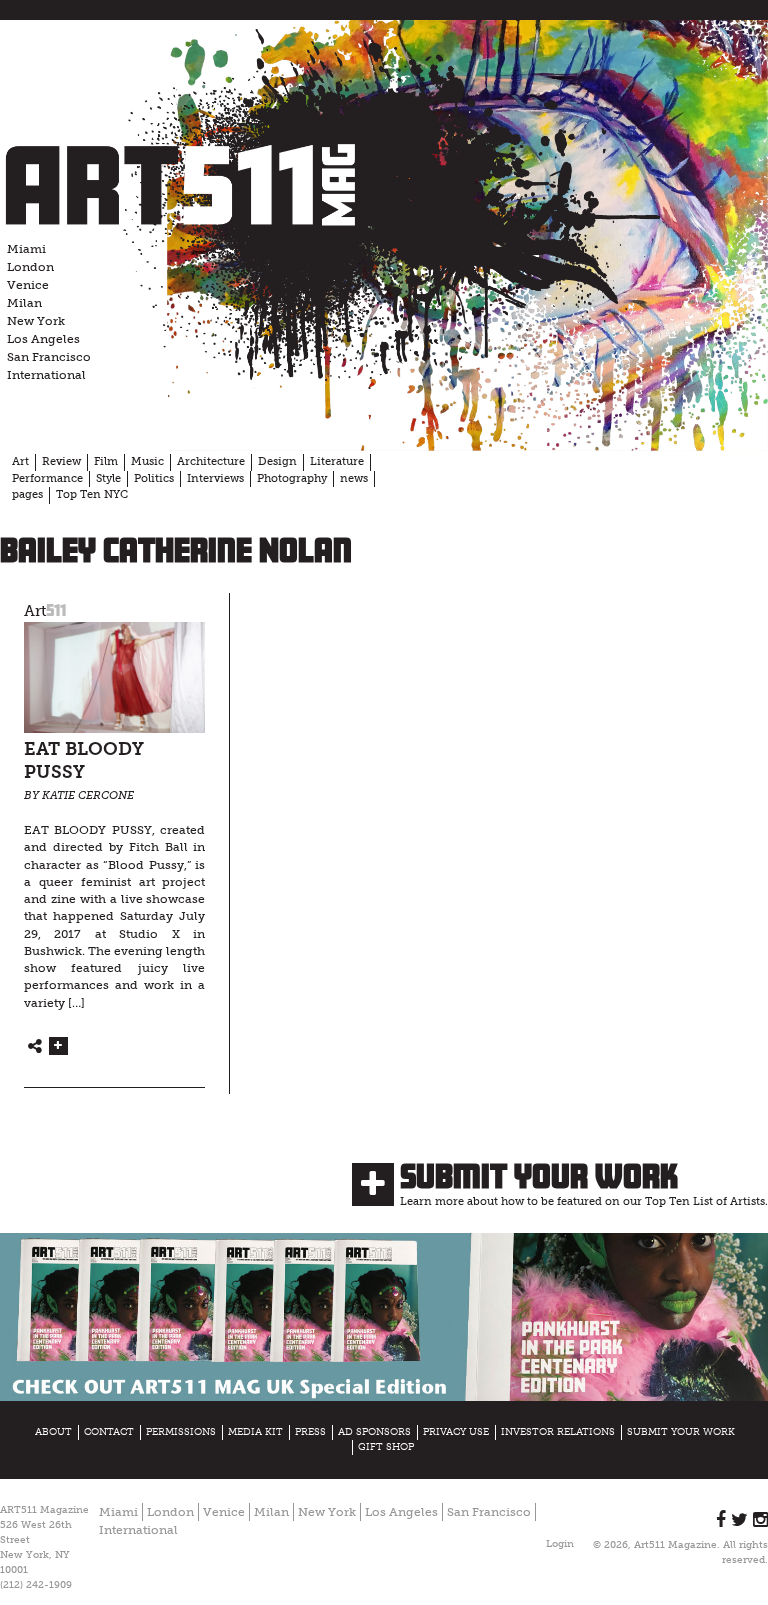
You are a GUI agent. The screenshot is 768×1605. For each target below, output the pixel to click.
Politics (154, 478)
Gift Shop (386, 1447)
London (30, 267)
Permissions (181, 1432)
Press (310, 1432)
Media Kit (255, 1432)
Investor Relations (558, 1432)
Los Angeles (43, 339)
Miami (26, 249)
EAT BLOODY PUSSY (84, 761)
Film (106, 461)
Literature (337, 461)
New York (36, 321)
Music (147, 461)
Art (20, 461)
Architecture (211, 461)
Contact (109, 1432)
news (354, 478)
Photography (292, 478)
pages (27, 494)
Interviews (215, 478)
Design (277, 461)
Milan (24, 303)
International (46, 375)
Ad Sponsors (374, 1432)
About (53, 1432)
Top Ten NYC (92, 494)
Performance (47, 478)
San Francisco (49, 357)
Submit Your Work (539, 1176)
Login (560, 1544)
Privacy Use (456, 1432)
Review (61, 461)
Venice (28, 285)
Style (108, 478)
